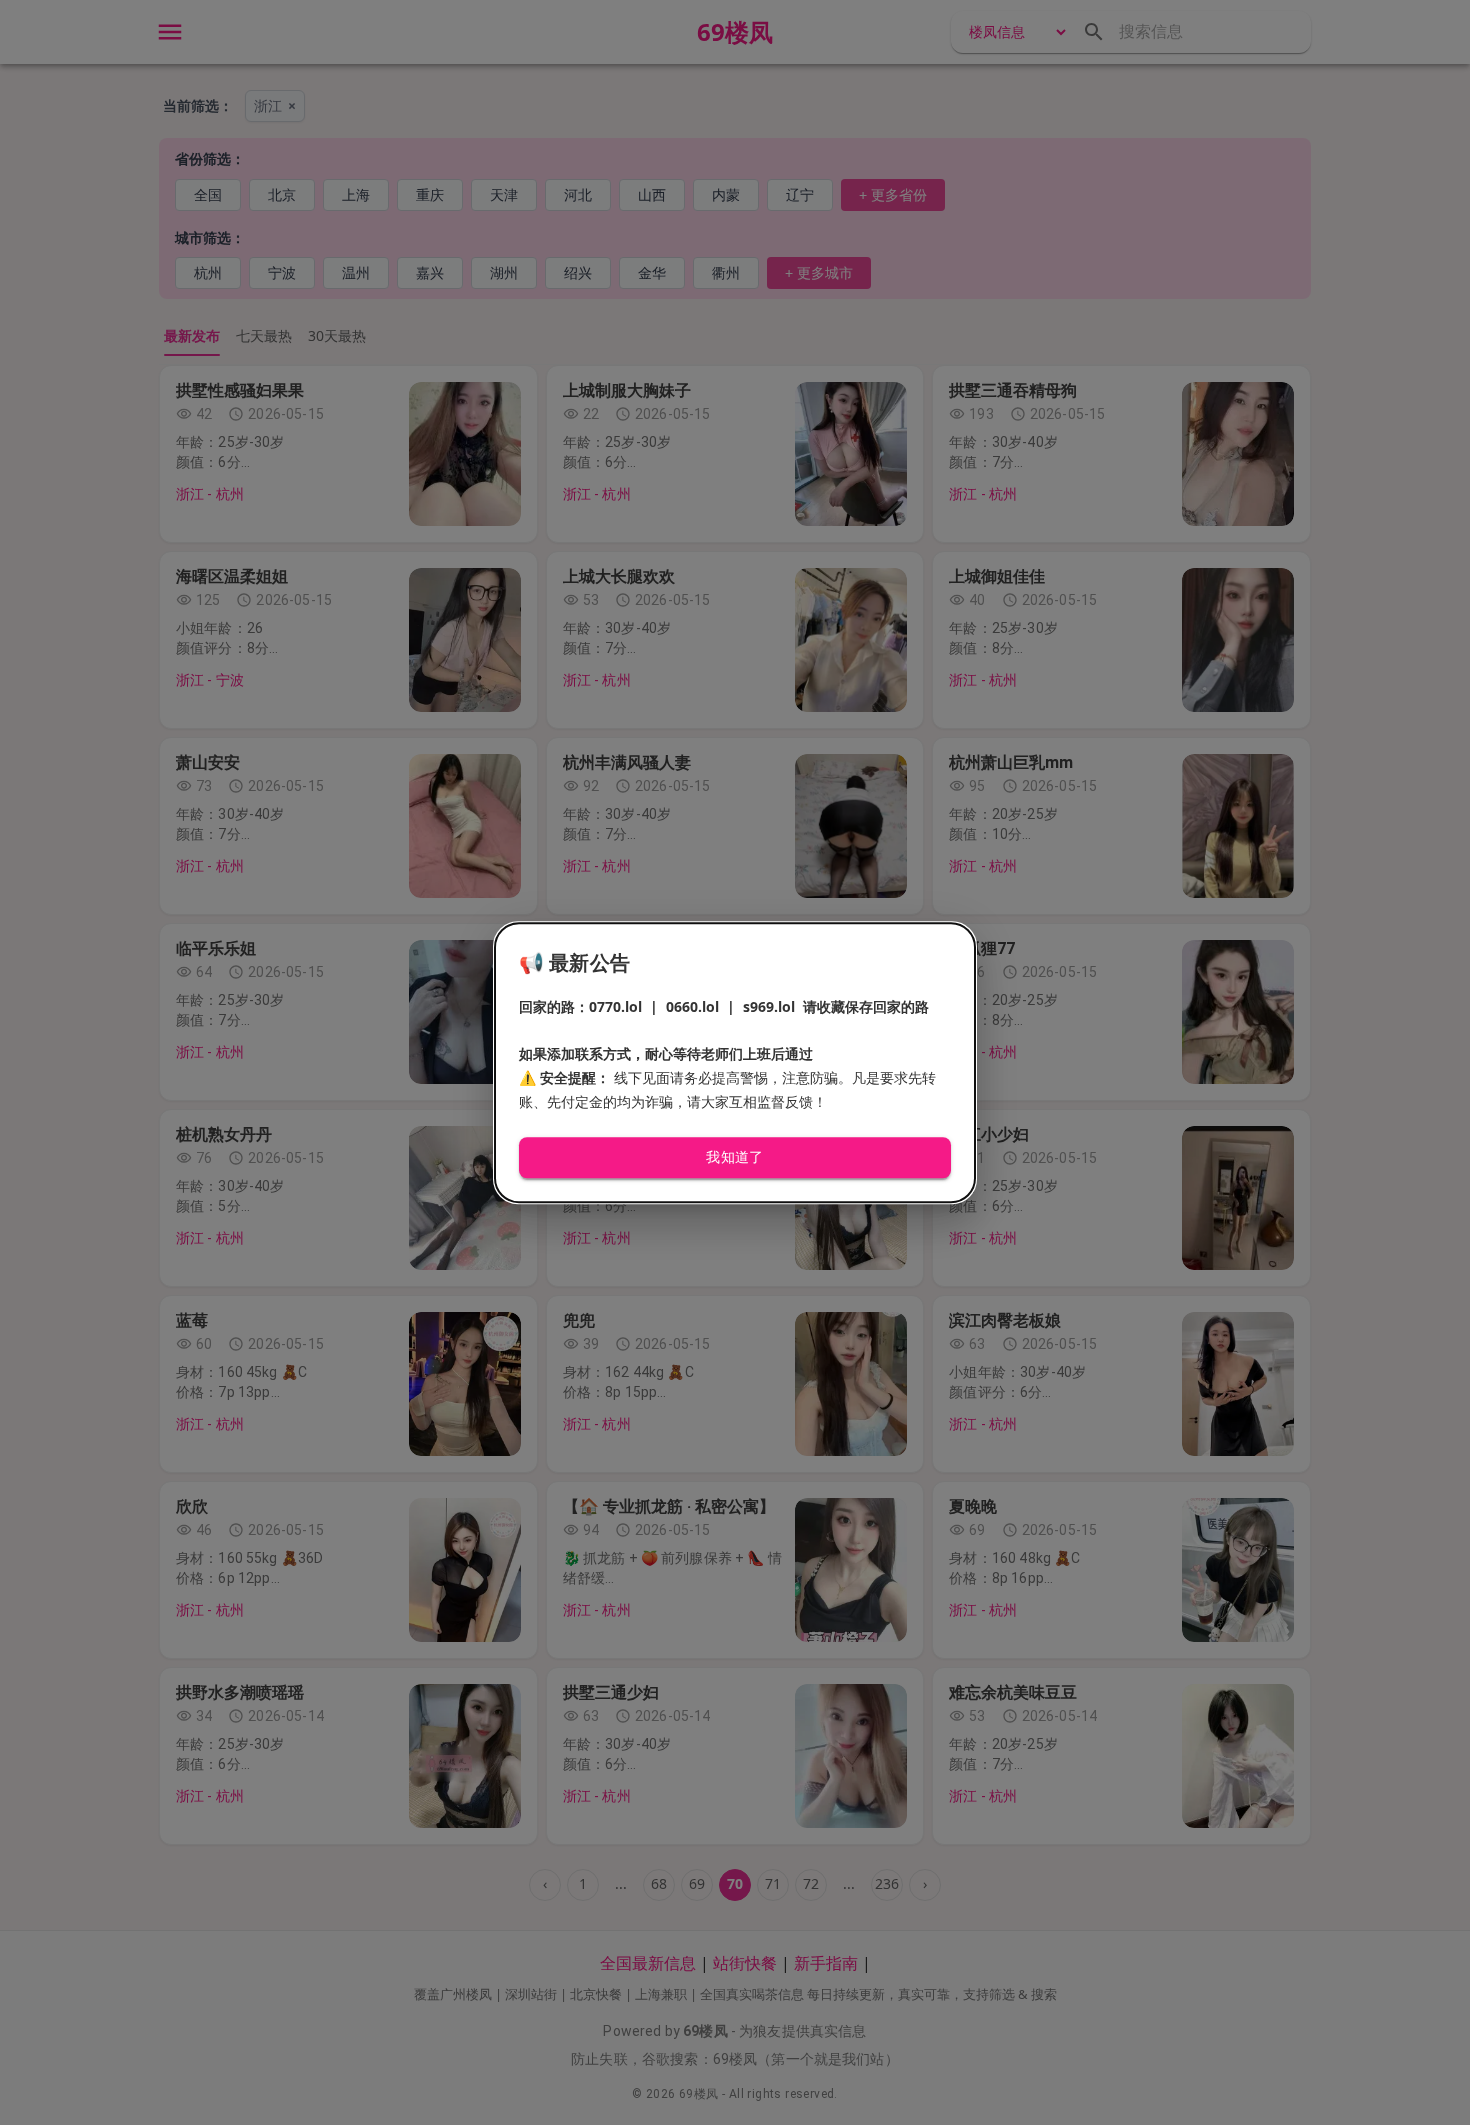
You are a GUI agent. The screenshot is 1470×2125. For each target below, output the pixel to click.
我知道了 (735, 1158)
